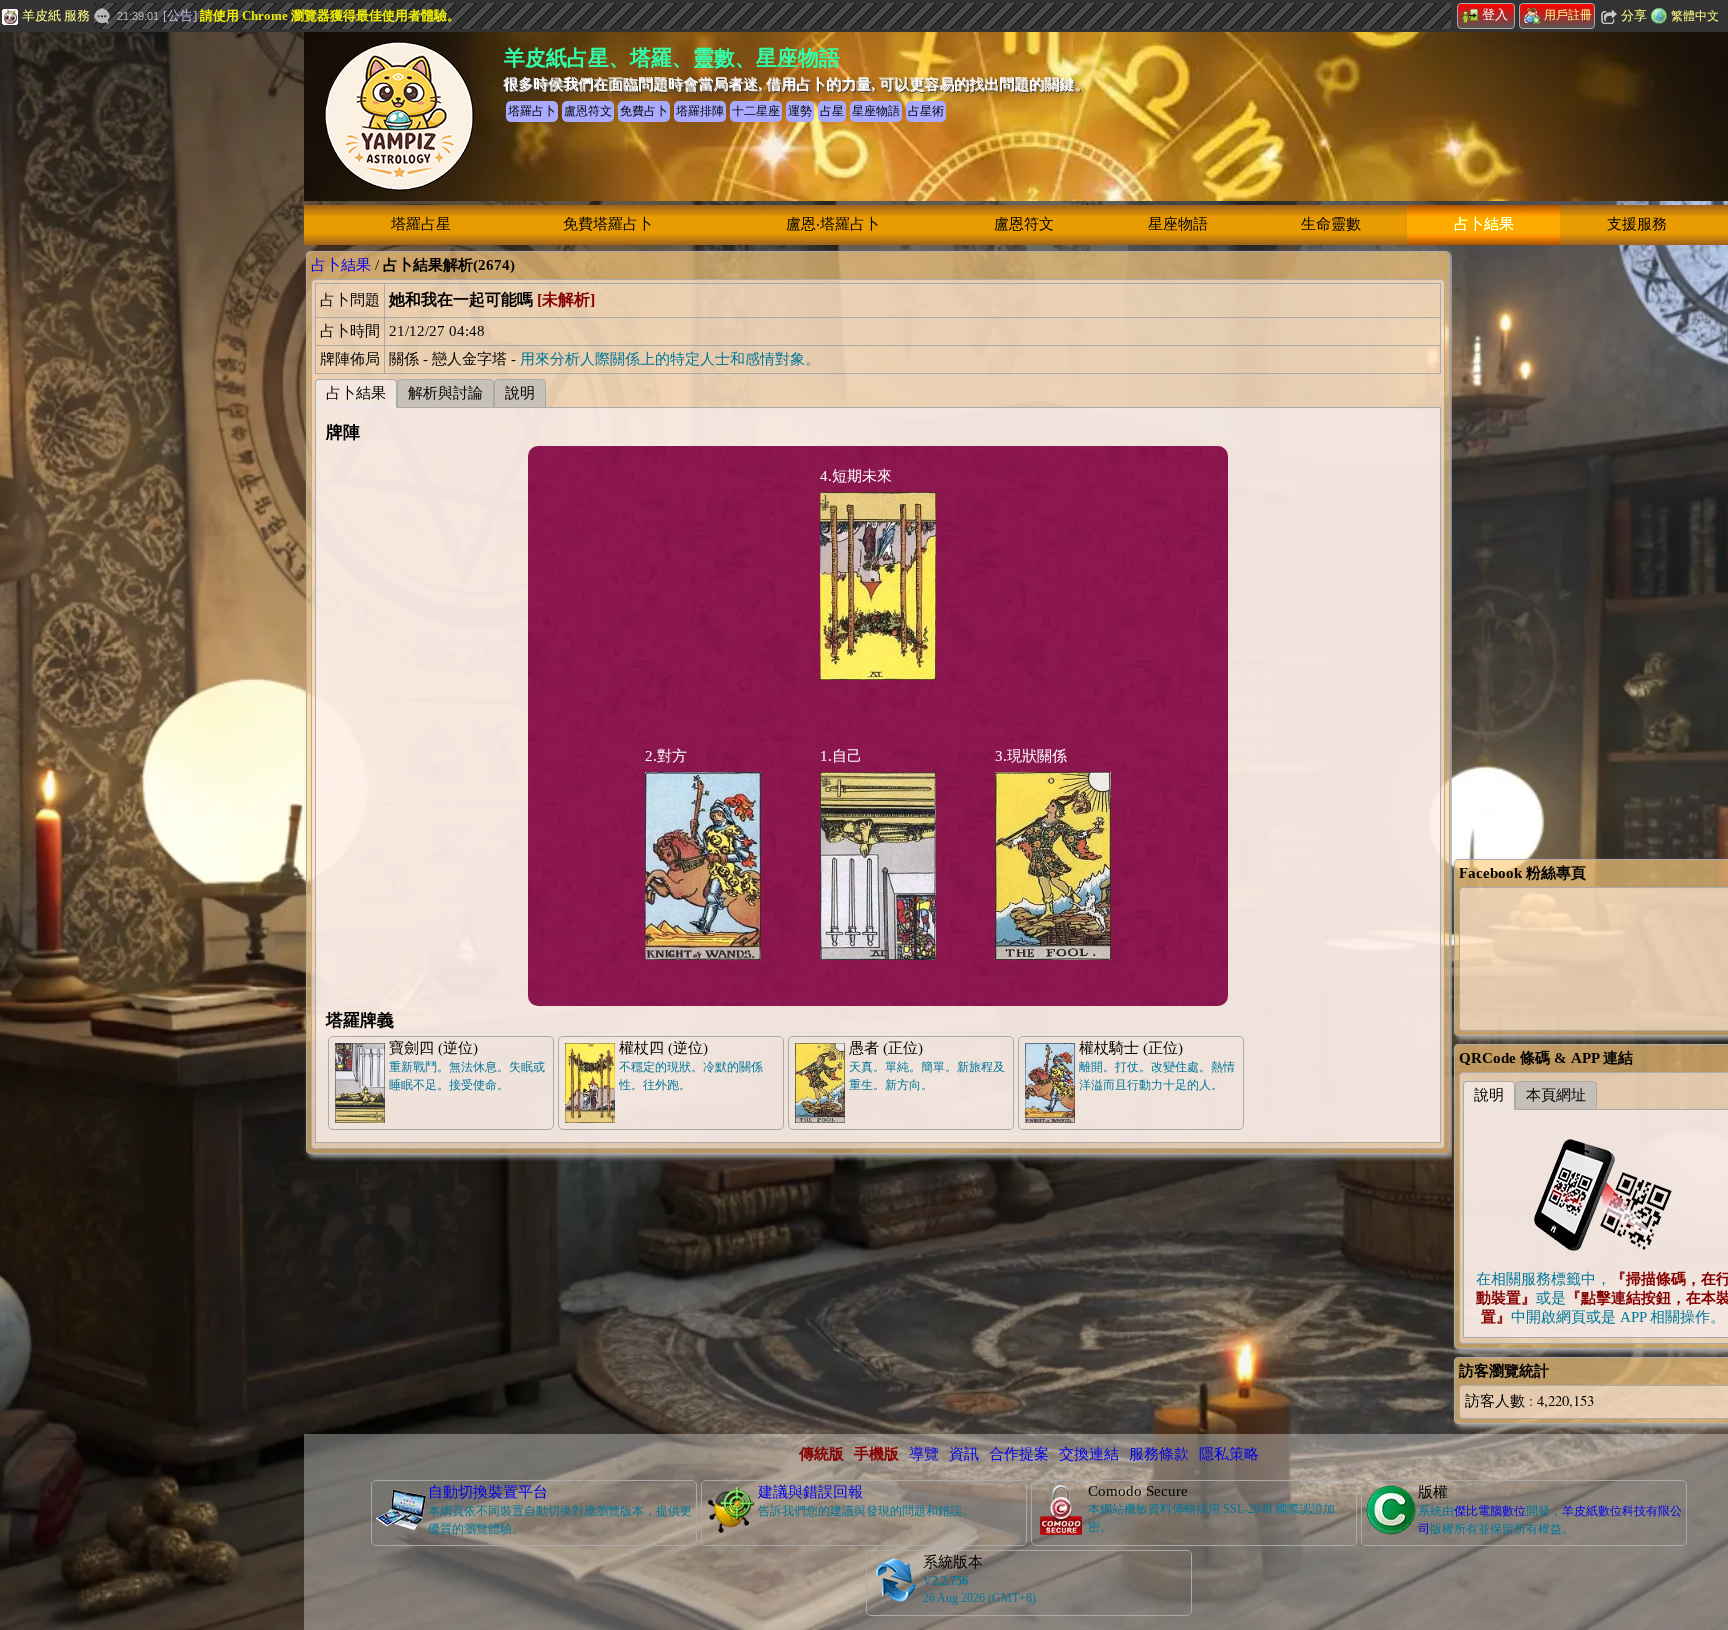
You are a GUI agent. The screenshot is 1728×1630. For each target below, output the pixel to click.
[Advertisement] (150, 302)
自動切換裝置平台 (488, 1492)
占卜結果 (1484, 224)
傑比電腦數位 (1490, 1511)
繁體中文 (1695, 16)
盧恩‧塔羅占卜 (833, 224)
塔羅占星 (421, 224)
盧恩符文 (1024, 224)
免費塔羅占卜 (608, 224)
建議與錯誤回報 (810, 1492)
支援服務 (1637, 224)
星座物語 (1178, 224)
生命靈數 (1331, 224)
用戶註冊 (1568, 15)
